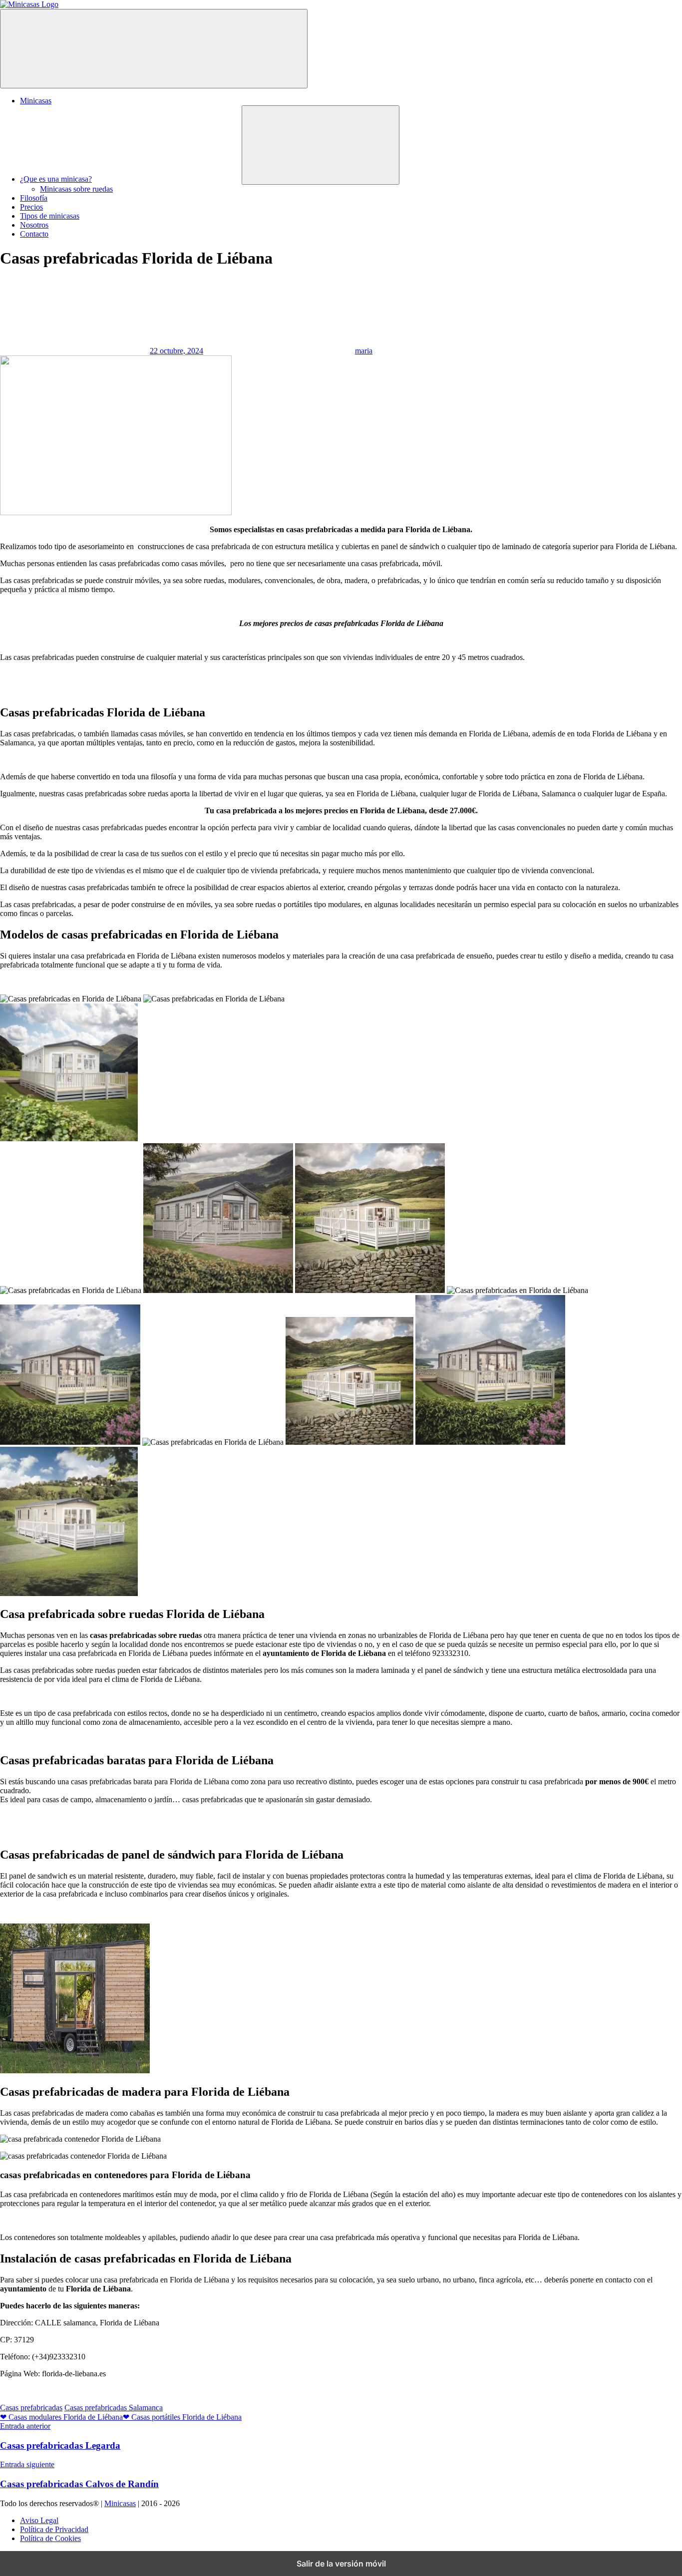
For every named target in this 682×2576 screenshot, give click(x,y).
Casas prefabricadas (31, 2408)
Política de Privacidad (54, 2529)
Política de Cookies (50, 2538)
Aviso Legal (39, 2520)
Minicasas (36, 101)
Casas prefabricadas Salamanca (114, 2408)
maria (364, 351)
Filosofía (34, 198)
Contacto (34, 234)
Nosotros (34, 225)
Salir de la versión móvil (341, 2564)
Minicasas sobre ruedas (76, 189)
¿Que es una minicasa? (56, 179)
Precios (31, 207)
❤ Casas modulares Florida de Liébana (61, 2417)
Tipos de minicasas (50, 216)
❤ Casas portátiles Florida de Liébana (182, 2417)
